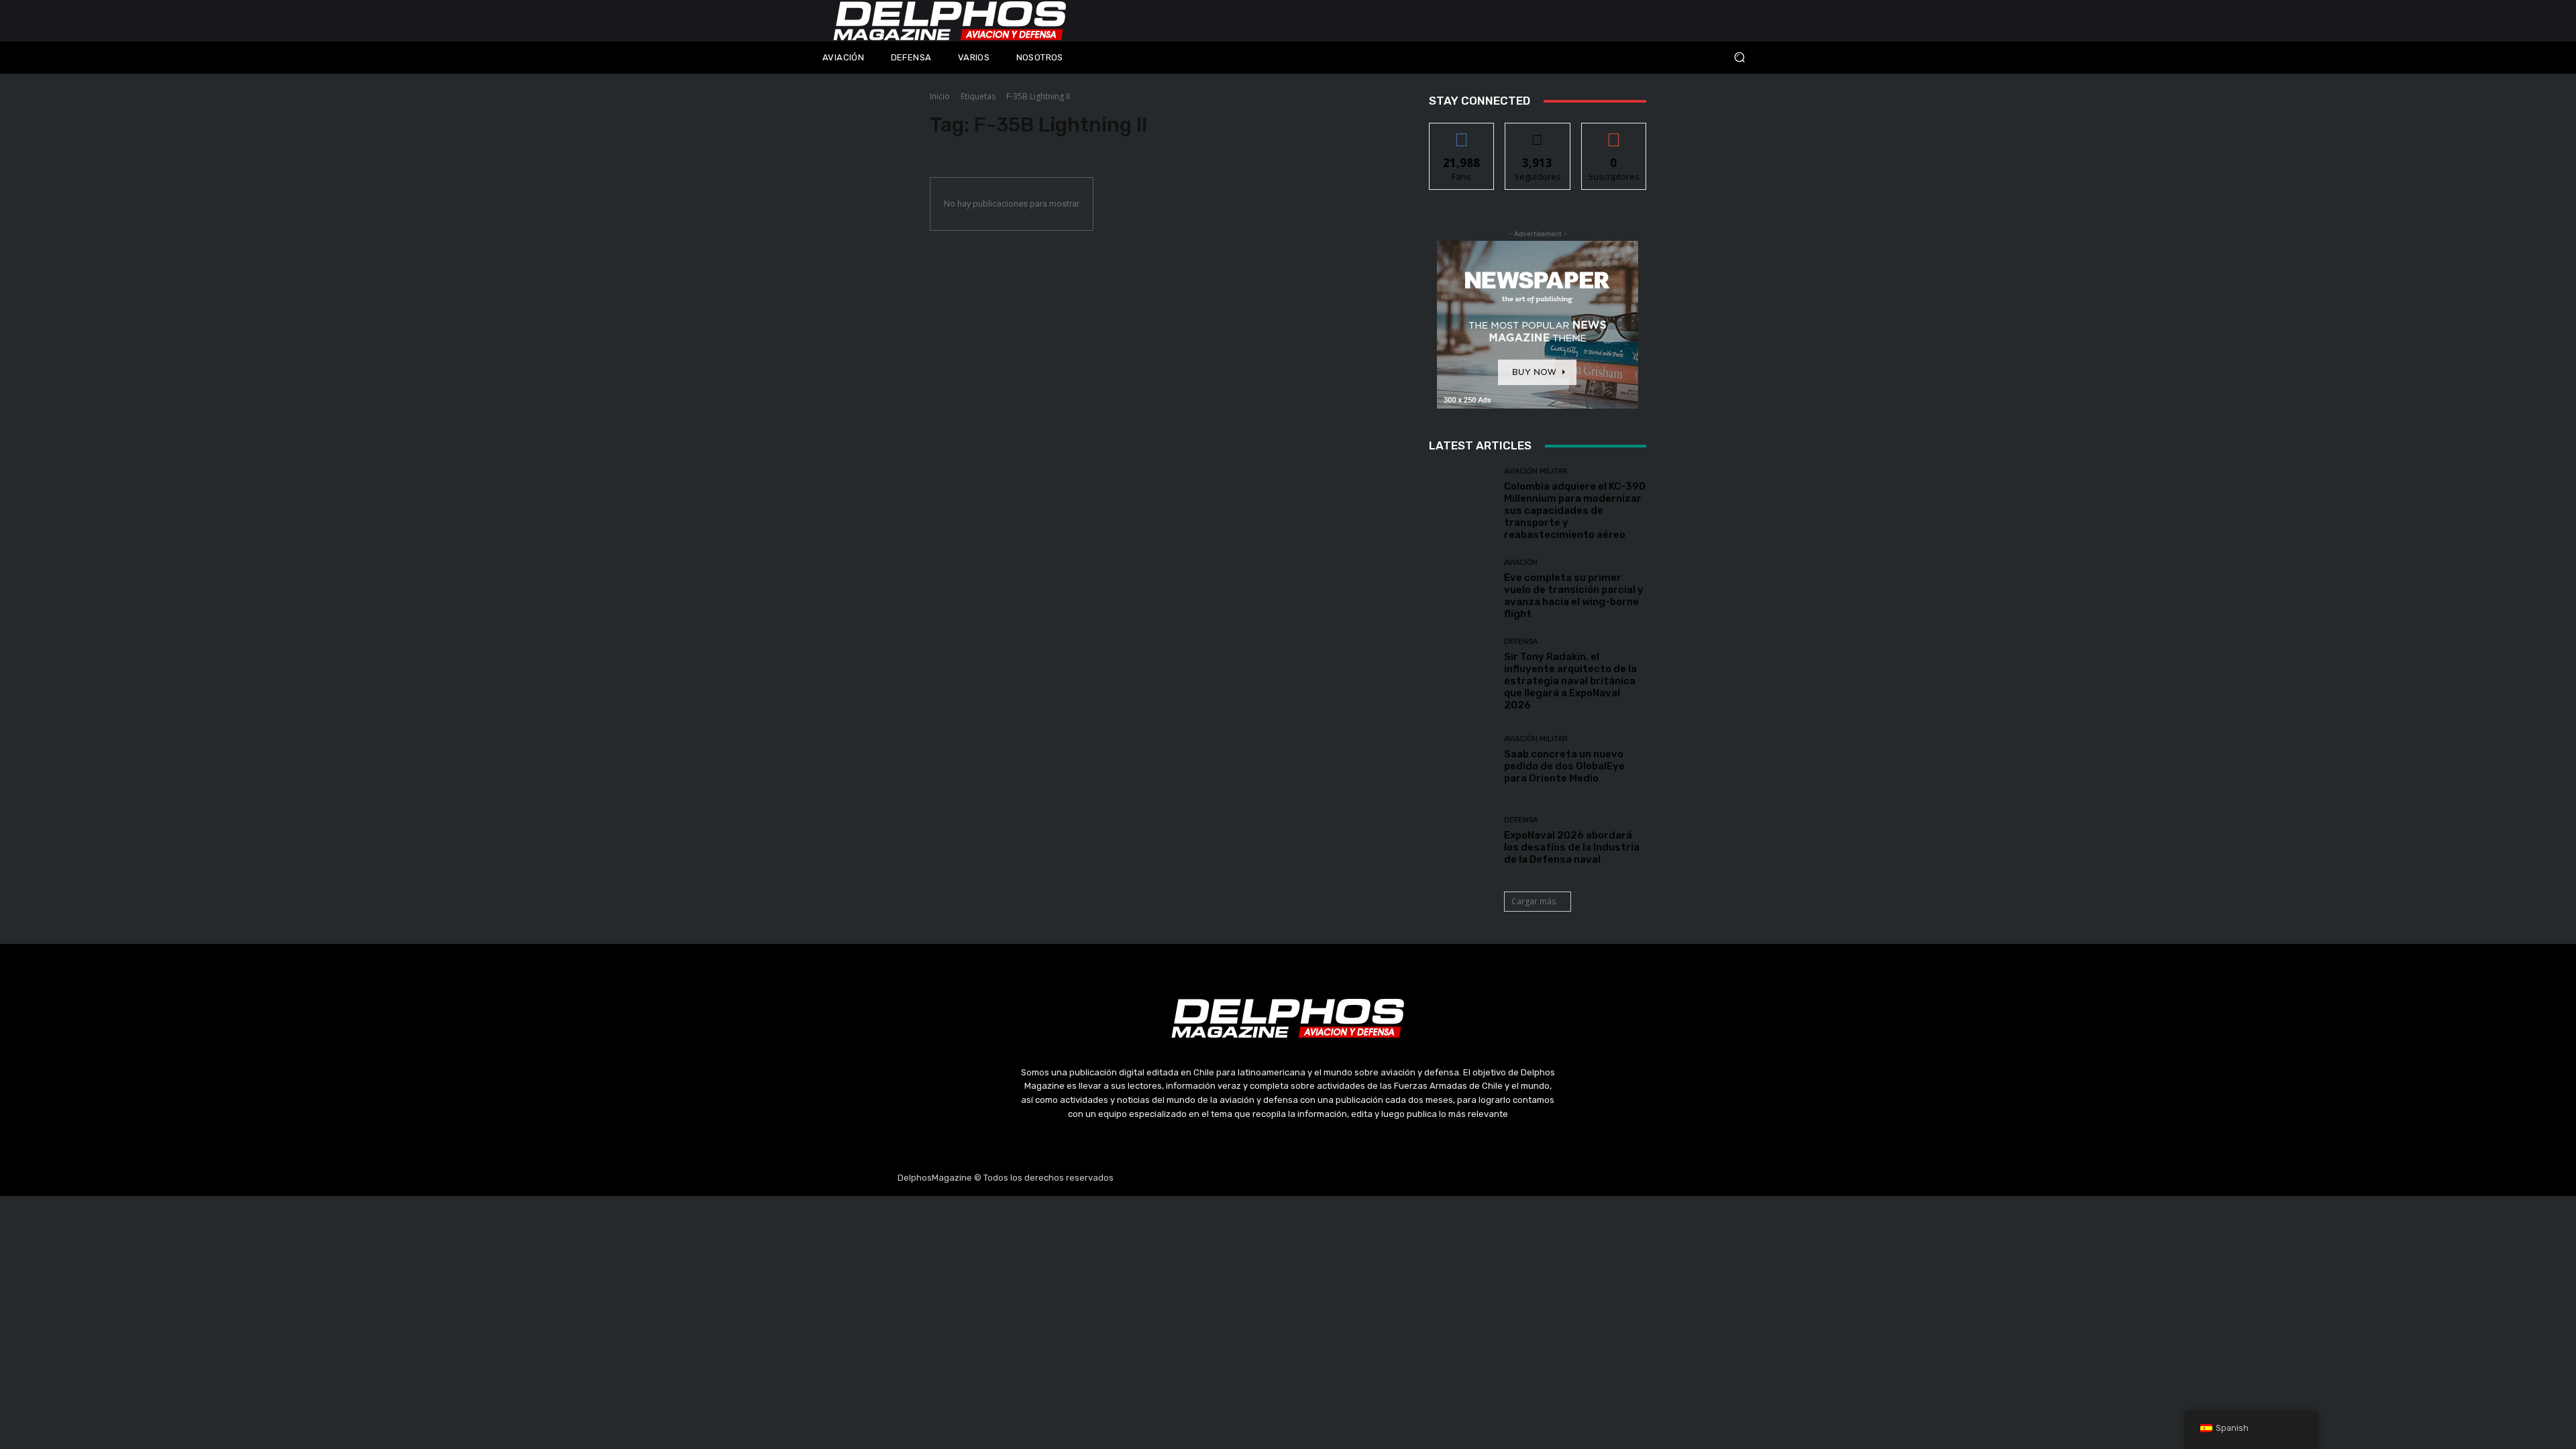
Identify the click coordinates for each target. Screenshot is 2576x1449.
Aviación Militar (1536, 471)
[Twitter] (1288, 1178)
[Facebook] (1224, 1178)
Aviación (1521, 562)
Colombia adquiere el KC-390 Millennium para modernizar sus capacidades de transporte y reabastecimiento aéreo (1575, 511)
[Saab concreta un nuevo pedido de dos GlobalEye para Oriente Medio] (1461, 760)
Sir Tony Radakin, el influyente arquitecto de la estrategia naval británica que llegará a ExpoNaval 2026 (1570, 681)
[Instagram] (1256, 1178)
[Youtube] (1320, 1178)
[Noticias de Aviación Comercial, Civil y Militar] (950, 21)
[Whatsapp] (1352, 1178)
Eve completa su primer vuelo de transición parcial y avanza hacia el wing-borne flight (1574, 596)
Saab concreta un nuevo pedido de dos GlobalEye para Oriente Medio (1564, 766)
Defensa (1521, 642)
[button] (1650, 57)
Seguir (1538, 133)
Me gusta (1462, 133)
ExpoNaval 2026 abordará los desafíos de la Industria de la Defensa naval (1572, 847)
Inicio (940, 96)
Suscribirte (1614, 133)
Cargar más (1534, 901)
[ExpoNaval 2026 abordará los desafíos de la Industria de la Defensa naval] (1461, 841)
